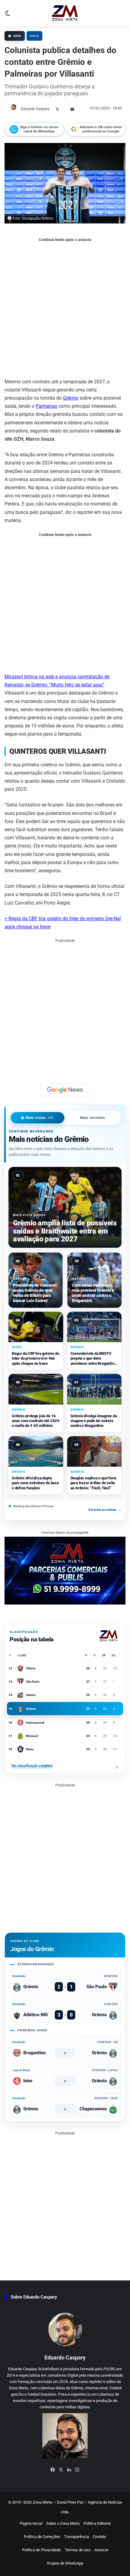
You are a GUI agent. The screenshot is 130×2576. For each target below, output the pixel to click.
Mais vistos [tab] (40, 1118)
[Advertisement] (65, 310)
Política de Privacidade (41, 2550)
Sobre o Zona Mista (63, 2523)
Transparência (76, 2537)
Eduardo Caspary (35, 109)
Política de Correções (42, 2537)
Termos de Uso (78, 2550)
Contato (99, 2537)
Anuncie (101, 2550)
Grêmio (34, 36)
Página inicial (31, 2523)
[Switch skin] (8, 16)
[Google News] (65, 1090)
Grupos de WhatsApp (65, 2563)
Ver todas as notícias (105, 1510)
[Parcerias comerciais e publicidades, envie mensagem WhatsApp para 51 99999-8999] (65, 1570)
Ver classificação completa (65, 1766)
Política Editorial (97, 2523)
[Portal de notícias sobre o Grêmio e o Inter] (65, 13)
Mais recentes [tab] (93, 1118)
